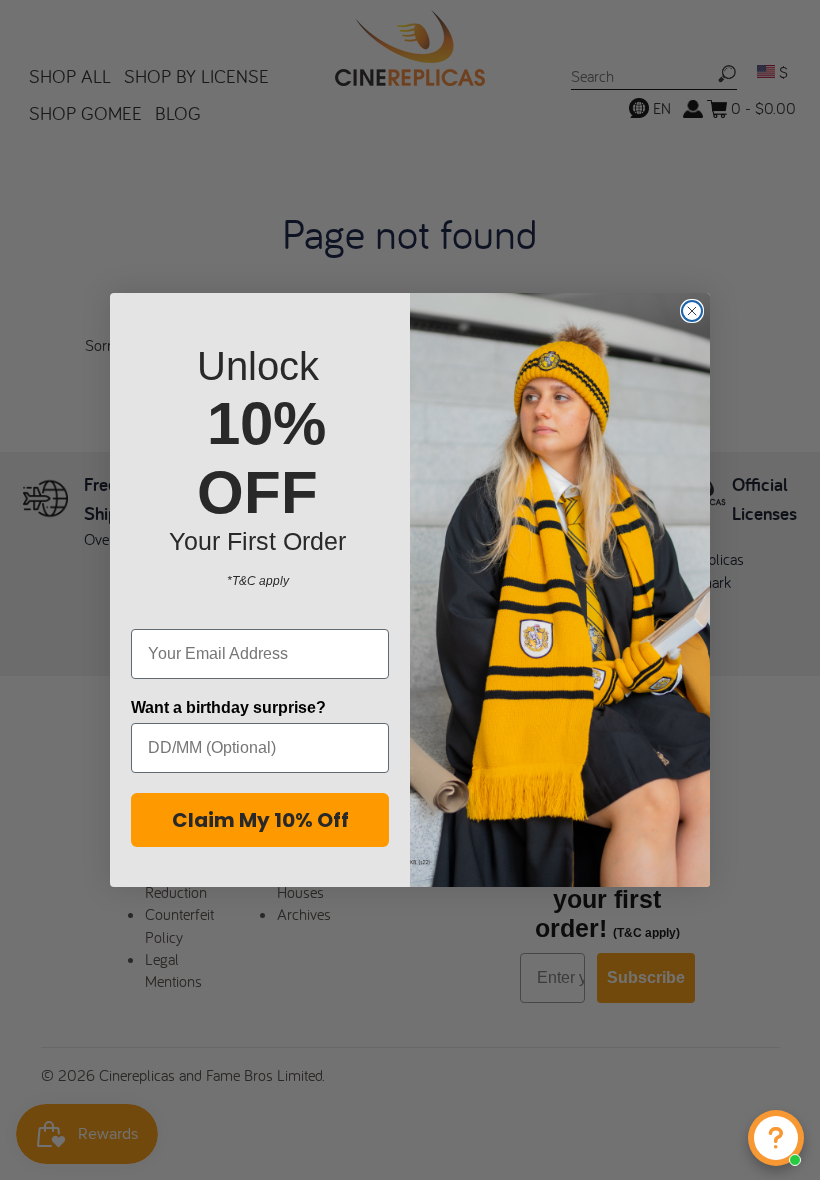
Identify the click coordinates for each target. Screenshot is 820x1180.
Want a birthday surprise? (228, 707)
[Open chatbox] (776, 1138)
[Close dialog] (692, 311)
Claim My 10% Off (260, 820)
